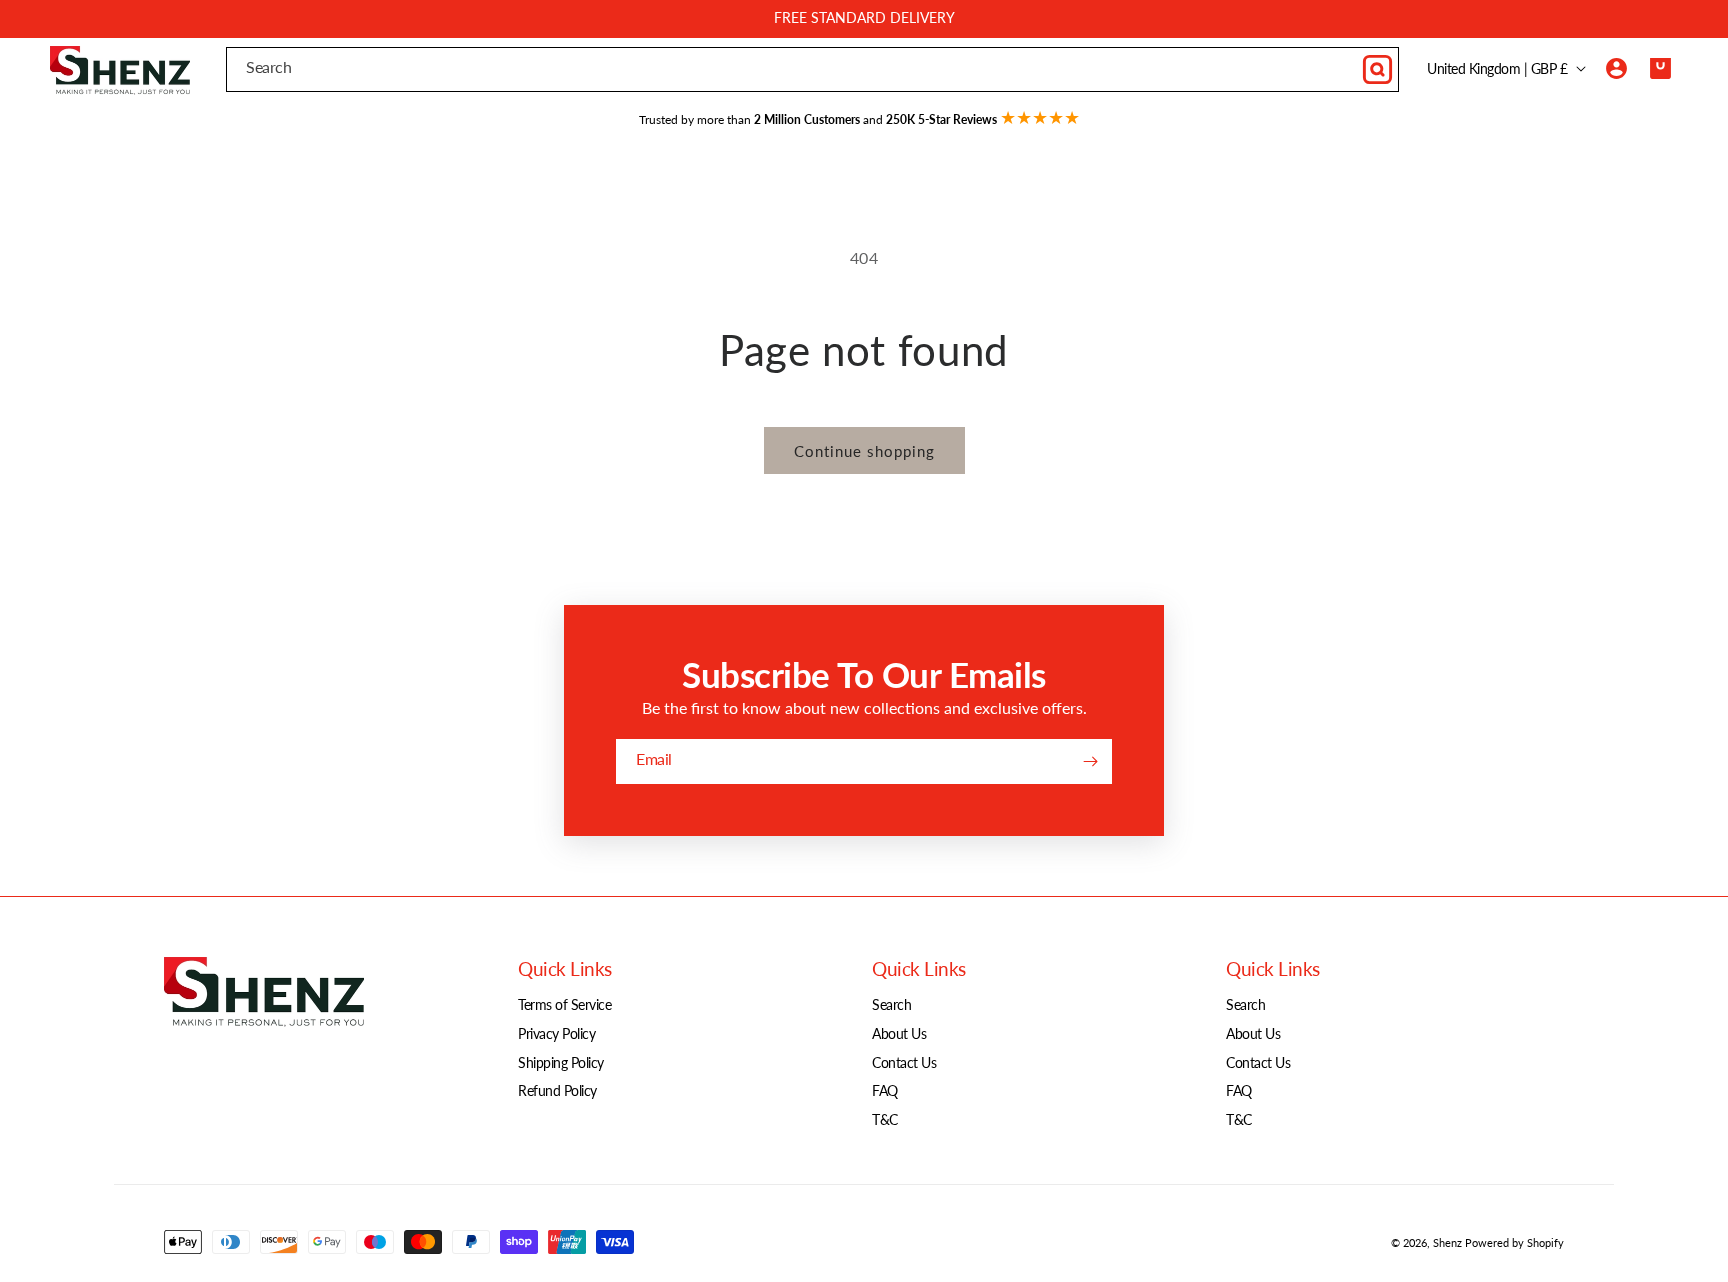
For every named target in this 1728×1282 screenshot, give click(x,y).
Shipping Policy (561, 1062)
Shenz (1447, 1242)
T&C (885, 1119)
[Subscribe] (1090, 761)
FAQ (885, 1090)
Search (891, 1004)
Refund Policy (557, 1090)
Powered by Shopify (1514, 1242)
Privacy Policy (556, 1033)
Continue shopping (864, 451)
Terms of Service (564, 1004)
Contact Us (904, 1062)
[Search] (1377, 69)
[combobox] (812, 69)
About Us (899, 1033)
